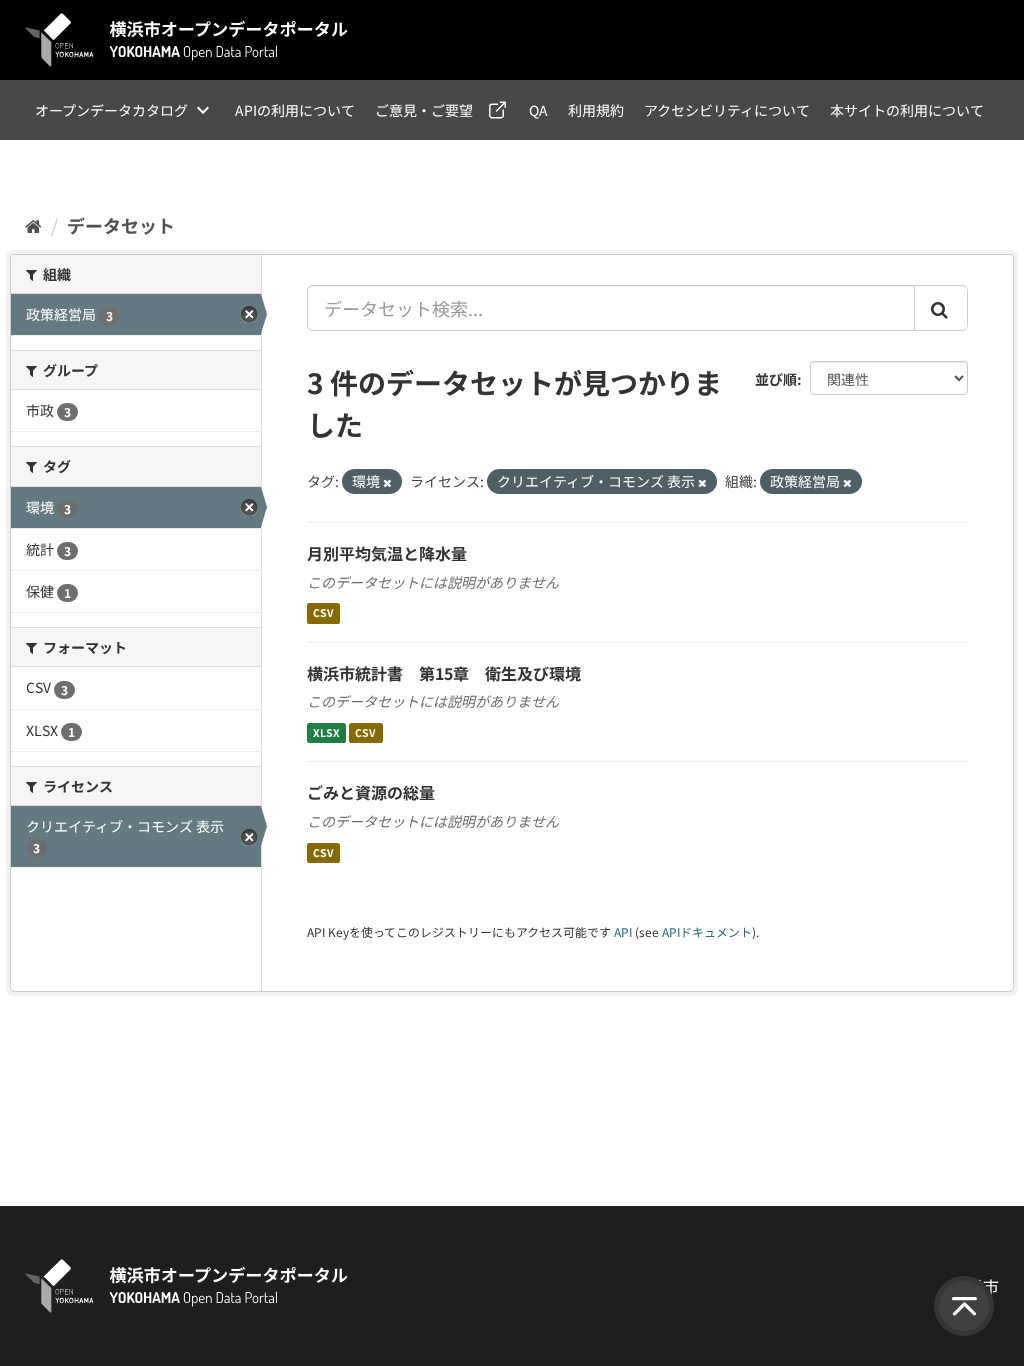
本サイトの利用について (907, 110)
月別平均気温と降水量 (387, 553)
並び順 (776, 379)
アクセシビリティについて (727, 110)
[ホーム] (33, 225)
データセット (121, 225)
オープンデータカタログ (111, 110)
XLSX (326, 732)
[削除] (387, 482)
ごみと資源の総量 (371, 792)
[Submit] (941, 308)
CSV (323, 613)
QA (538, 110)
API (623, 931)
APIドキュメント (707, 931)
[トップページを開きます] (187, 40)
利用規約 (596, 110)
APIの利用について (295, 110)
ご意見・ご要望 (424, 110)
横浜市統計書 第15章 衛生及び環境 (444, 673)
